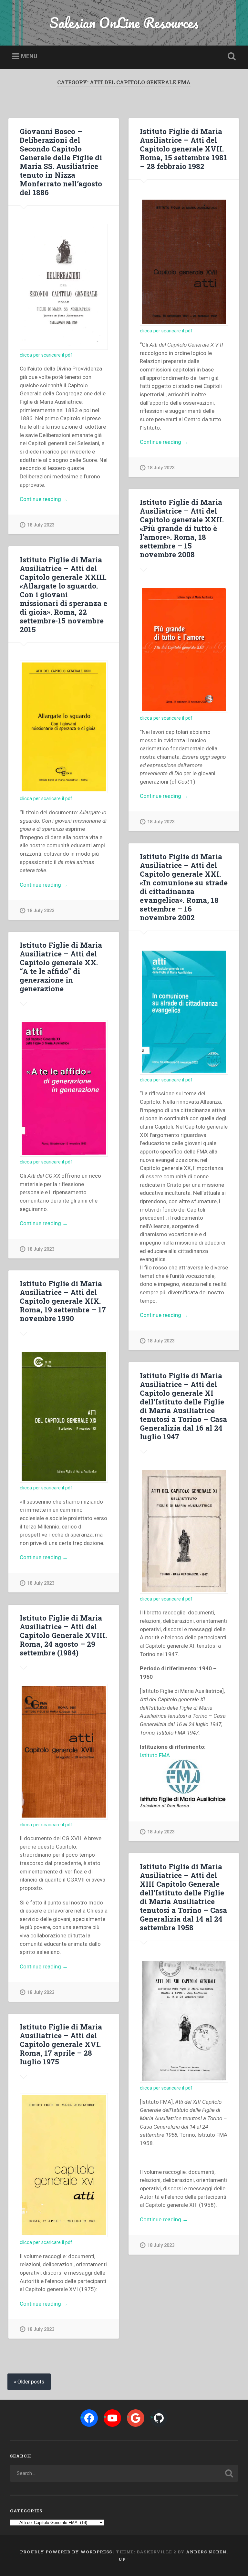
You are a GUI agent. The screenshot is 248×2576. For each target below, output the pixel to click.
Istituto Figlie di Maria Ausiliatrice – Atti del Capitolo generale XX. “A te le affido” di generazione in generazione (61, 967)
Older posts (31, 2382)
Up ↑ (124, 2559)
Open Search (231, 57)
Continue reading (57, 500)
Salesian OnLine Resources (124, 22)
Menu (29, 56)
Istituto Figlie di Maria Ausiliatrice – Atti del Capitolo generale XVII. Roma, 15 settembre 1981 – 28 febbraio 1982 (183, 149)
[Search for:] (124, 2473)
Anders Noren (206, 2552)
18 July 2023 (41, 525)
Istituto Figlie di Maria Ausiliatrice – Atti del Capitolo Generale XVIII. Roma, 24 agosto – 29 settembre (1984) (63, 1635)
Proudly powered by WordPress (66, 2552)
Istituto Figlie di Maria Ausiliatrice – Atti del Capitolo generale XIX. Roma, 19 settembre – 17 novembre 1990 (63, 1301)
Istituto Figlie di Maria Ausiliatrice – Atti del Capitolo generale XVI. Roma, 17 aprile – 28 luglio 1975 (61, 2044)
